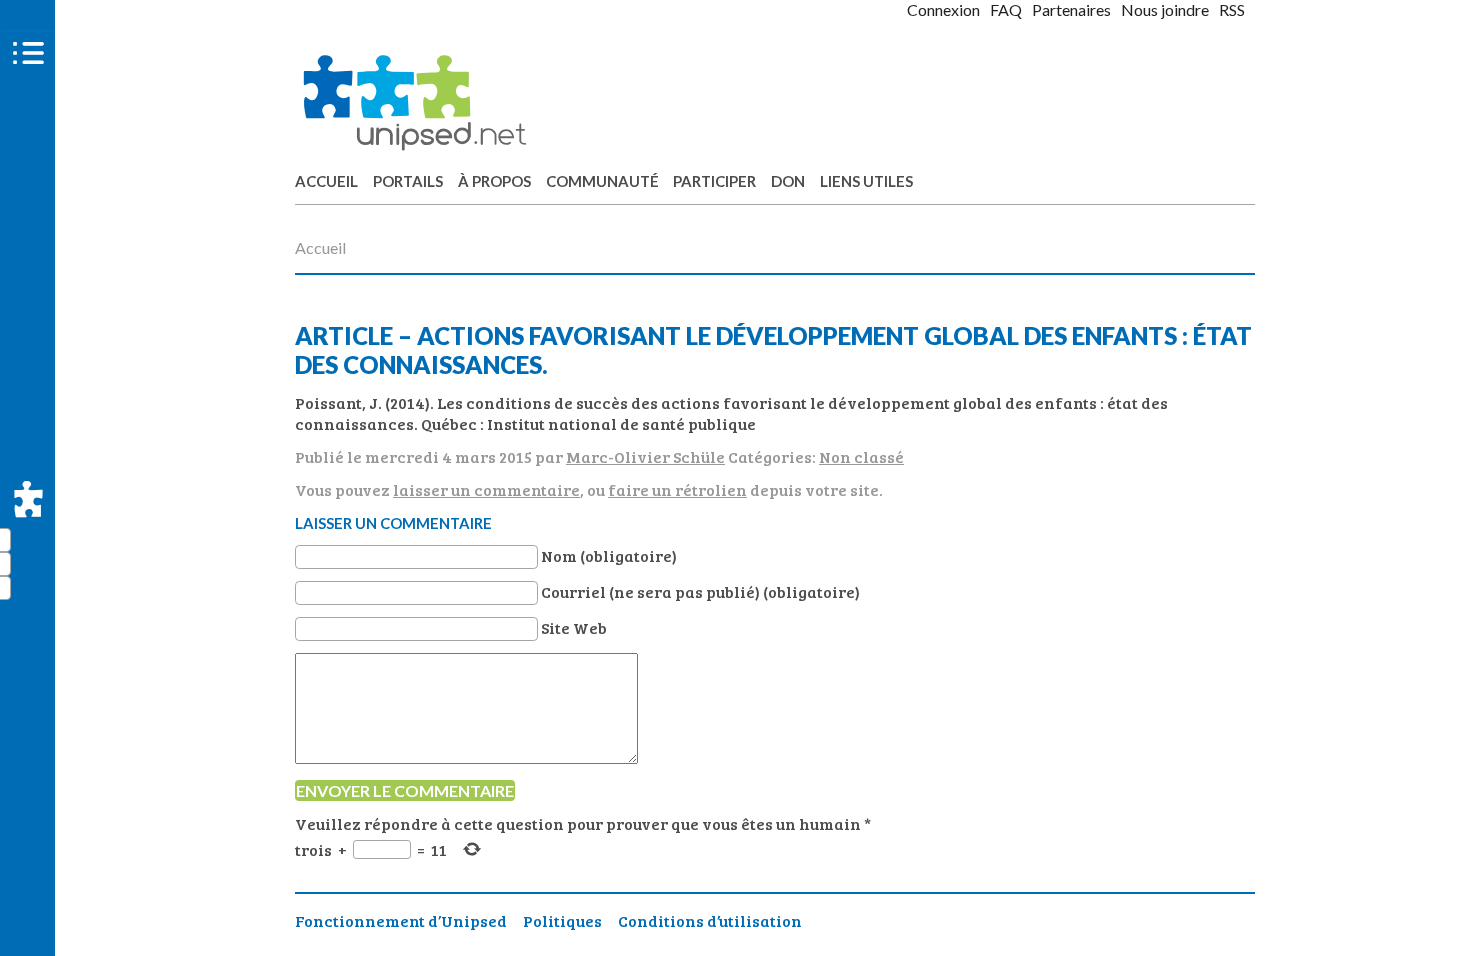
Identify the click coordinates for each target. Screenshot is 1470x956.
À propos (494, 181)
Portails (408, 181)
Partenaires (1071, 9)
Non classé (861, 456)
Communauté (602, 181)
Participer (714, 181)
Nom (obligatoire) (609, 555)
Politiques (562, 920)
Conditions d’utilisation (710, 920)
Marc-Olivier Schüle (645, 456)
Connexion (943, 9)
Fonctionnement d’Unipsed (401, 920)
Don (788, 181)
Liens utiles (866, 181)
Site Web (574, 627)
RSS (1232, 9)
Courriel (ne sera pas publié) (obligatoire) (700, 591)
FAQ (1006, 9)
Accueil (326, 181)
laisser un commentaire (486, 489)
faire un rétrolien (677, 489)
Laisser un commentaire (393, 523)
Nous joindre (1165, 9)
